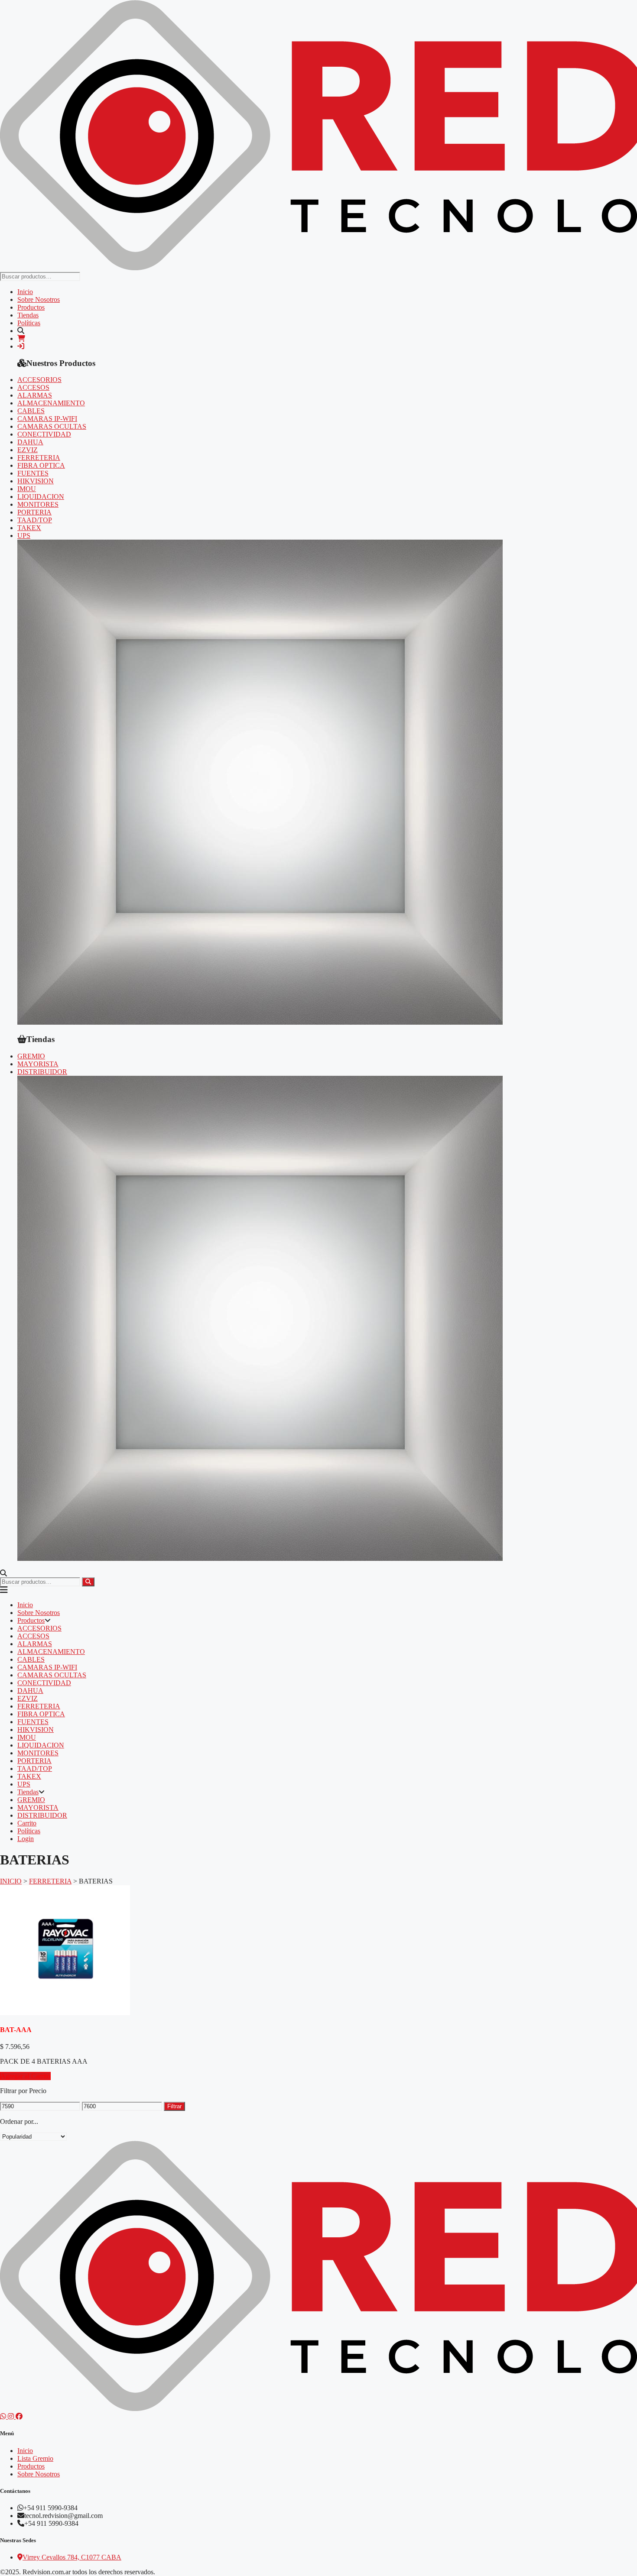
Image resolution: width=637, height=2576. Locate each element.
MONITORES (38, 504)
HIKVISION (36, 481)
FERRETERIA (39, 458)
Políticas (29, 323)
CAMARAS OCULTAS (52, 426)
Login (26, 1839)
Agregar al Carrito (25, 2076)
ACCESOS (33, 387)
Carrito (27, 1823)
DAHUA (30, 442)
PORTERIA (34, 512)
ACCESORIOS (39, 380)
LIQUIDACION (41, 497)
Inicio (25, 292)
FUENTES (33, 473)
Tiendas (28, 315)
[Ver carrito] (21, 338)
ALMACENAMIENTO (51, 403)
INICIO (11, 1881)
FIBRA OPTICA (41, 465)
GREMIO (31, 1056)
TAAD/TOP (35, 520)
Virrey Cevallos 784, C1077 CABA (72, 2557)
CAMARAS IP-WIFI (47, 419)
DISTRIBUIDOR (42, 1072)
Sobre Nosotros (39, 299)
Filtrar (174, 2106)
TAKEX (29, 528)
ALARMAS (35, 395)
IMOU (27, 489)
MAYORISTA (38, 1064)
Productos (31, 307)
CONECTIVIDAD (44, 434)
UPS (24, 536)
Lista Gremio (35, 2458)
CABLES (31, 411)
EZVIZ (28, 450)
